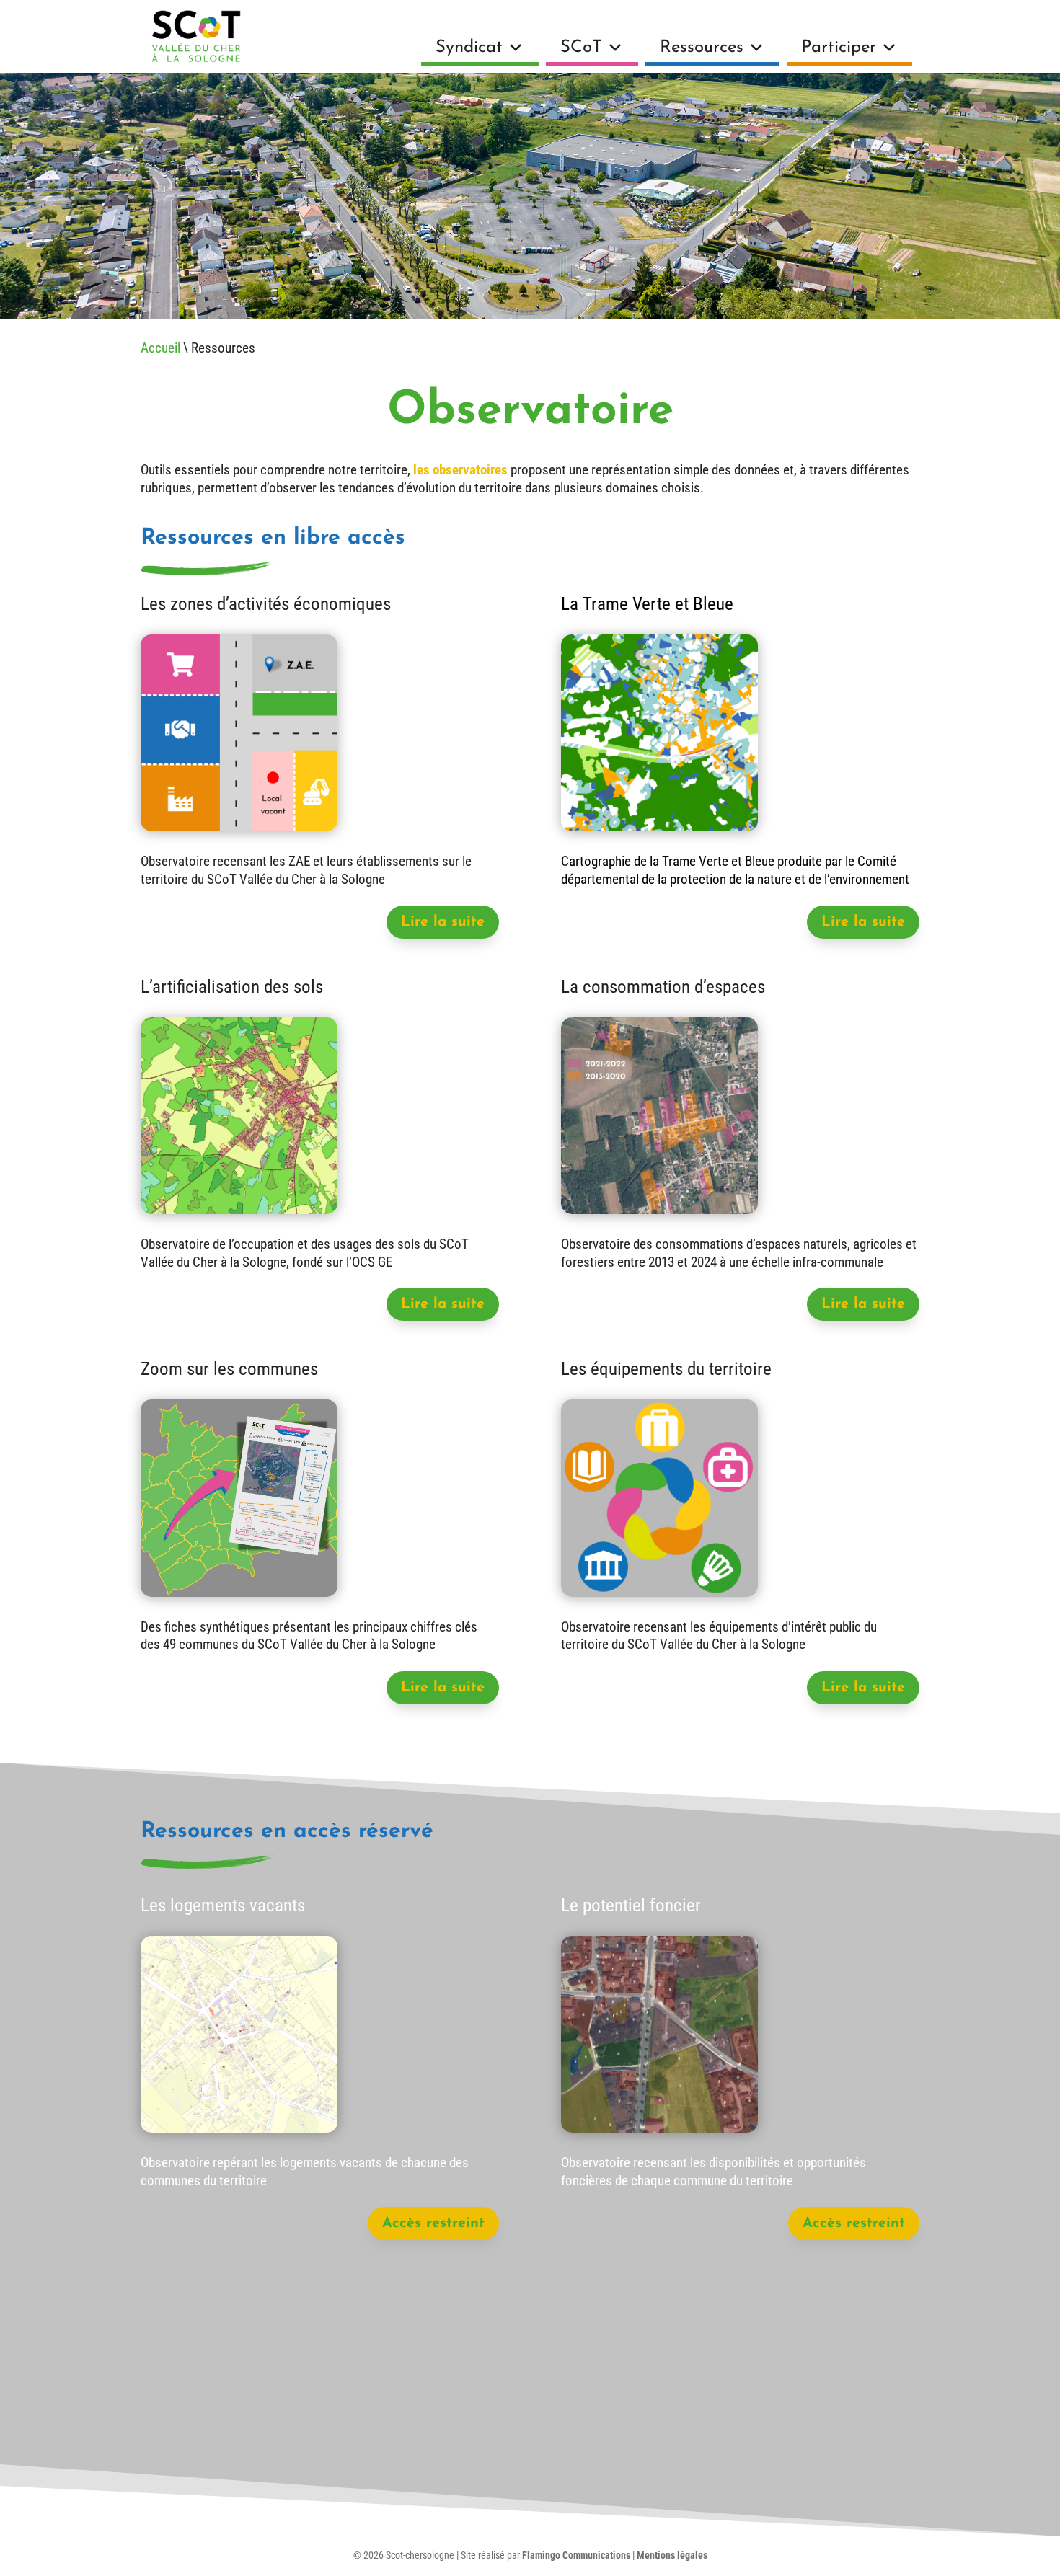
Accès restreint (433, 2223)
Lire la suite (443, 922)
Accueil (160, 348)
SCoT (581, 48)
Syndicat (469, 48)
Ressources (702, 48)
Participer (839, 48)
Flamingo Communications (576, 2555)
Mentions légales (672, 2555)
